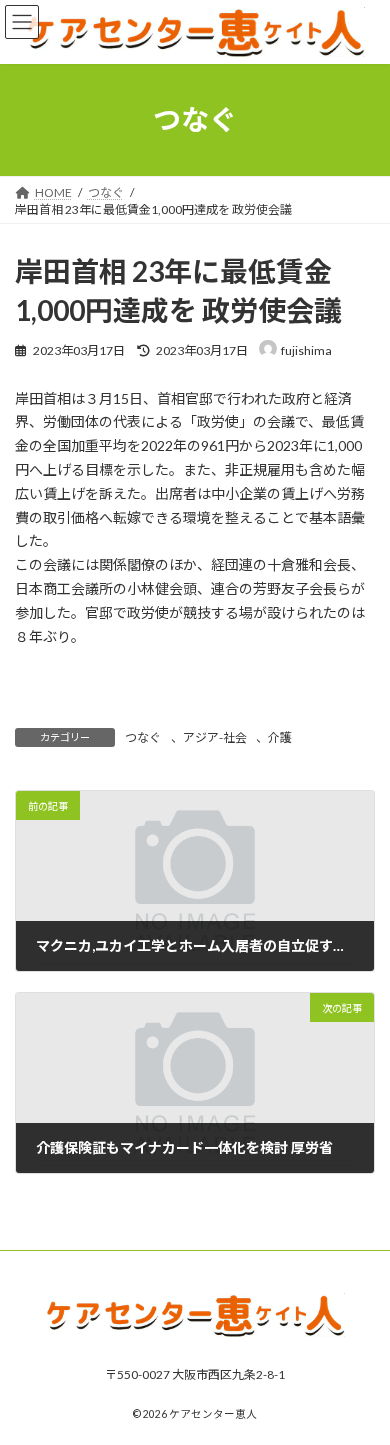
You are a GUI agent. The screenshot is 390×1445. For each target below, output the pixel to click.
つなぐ (143, 737)
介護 (280, 737)
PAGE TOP (360, 1381)
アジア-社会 (215, 737)
